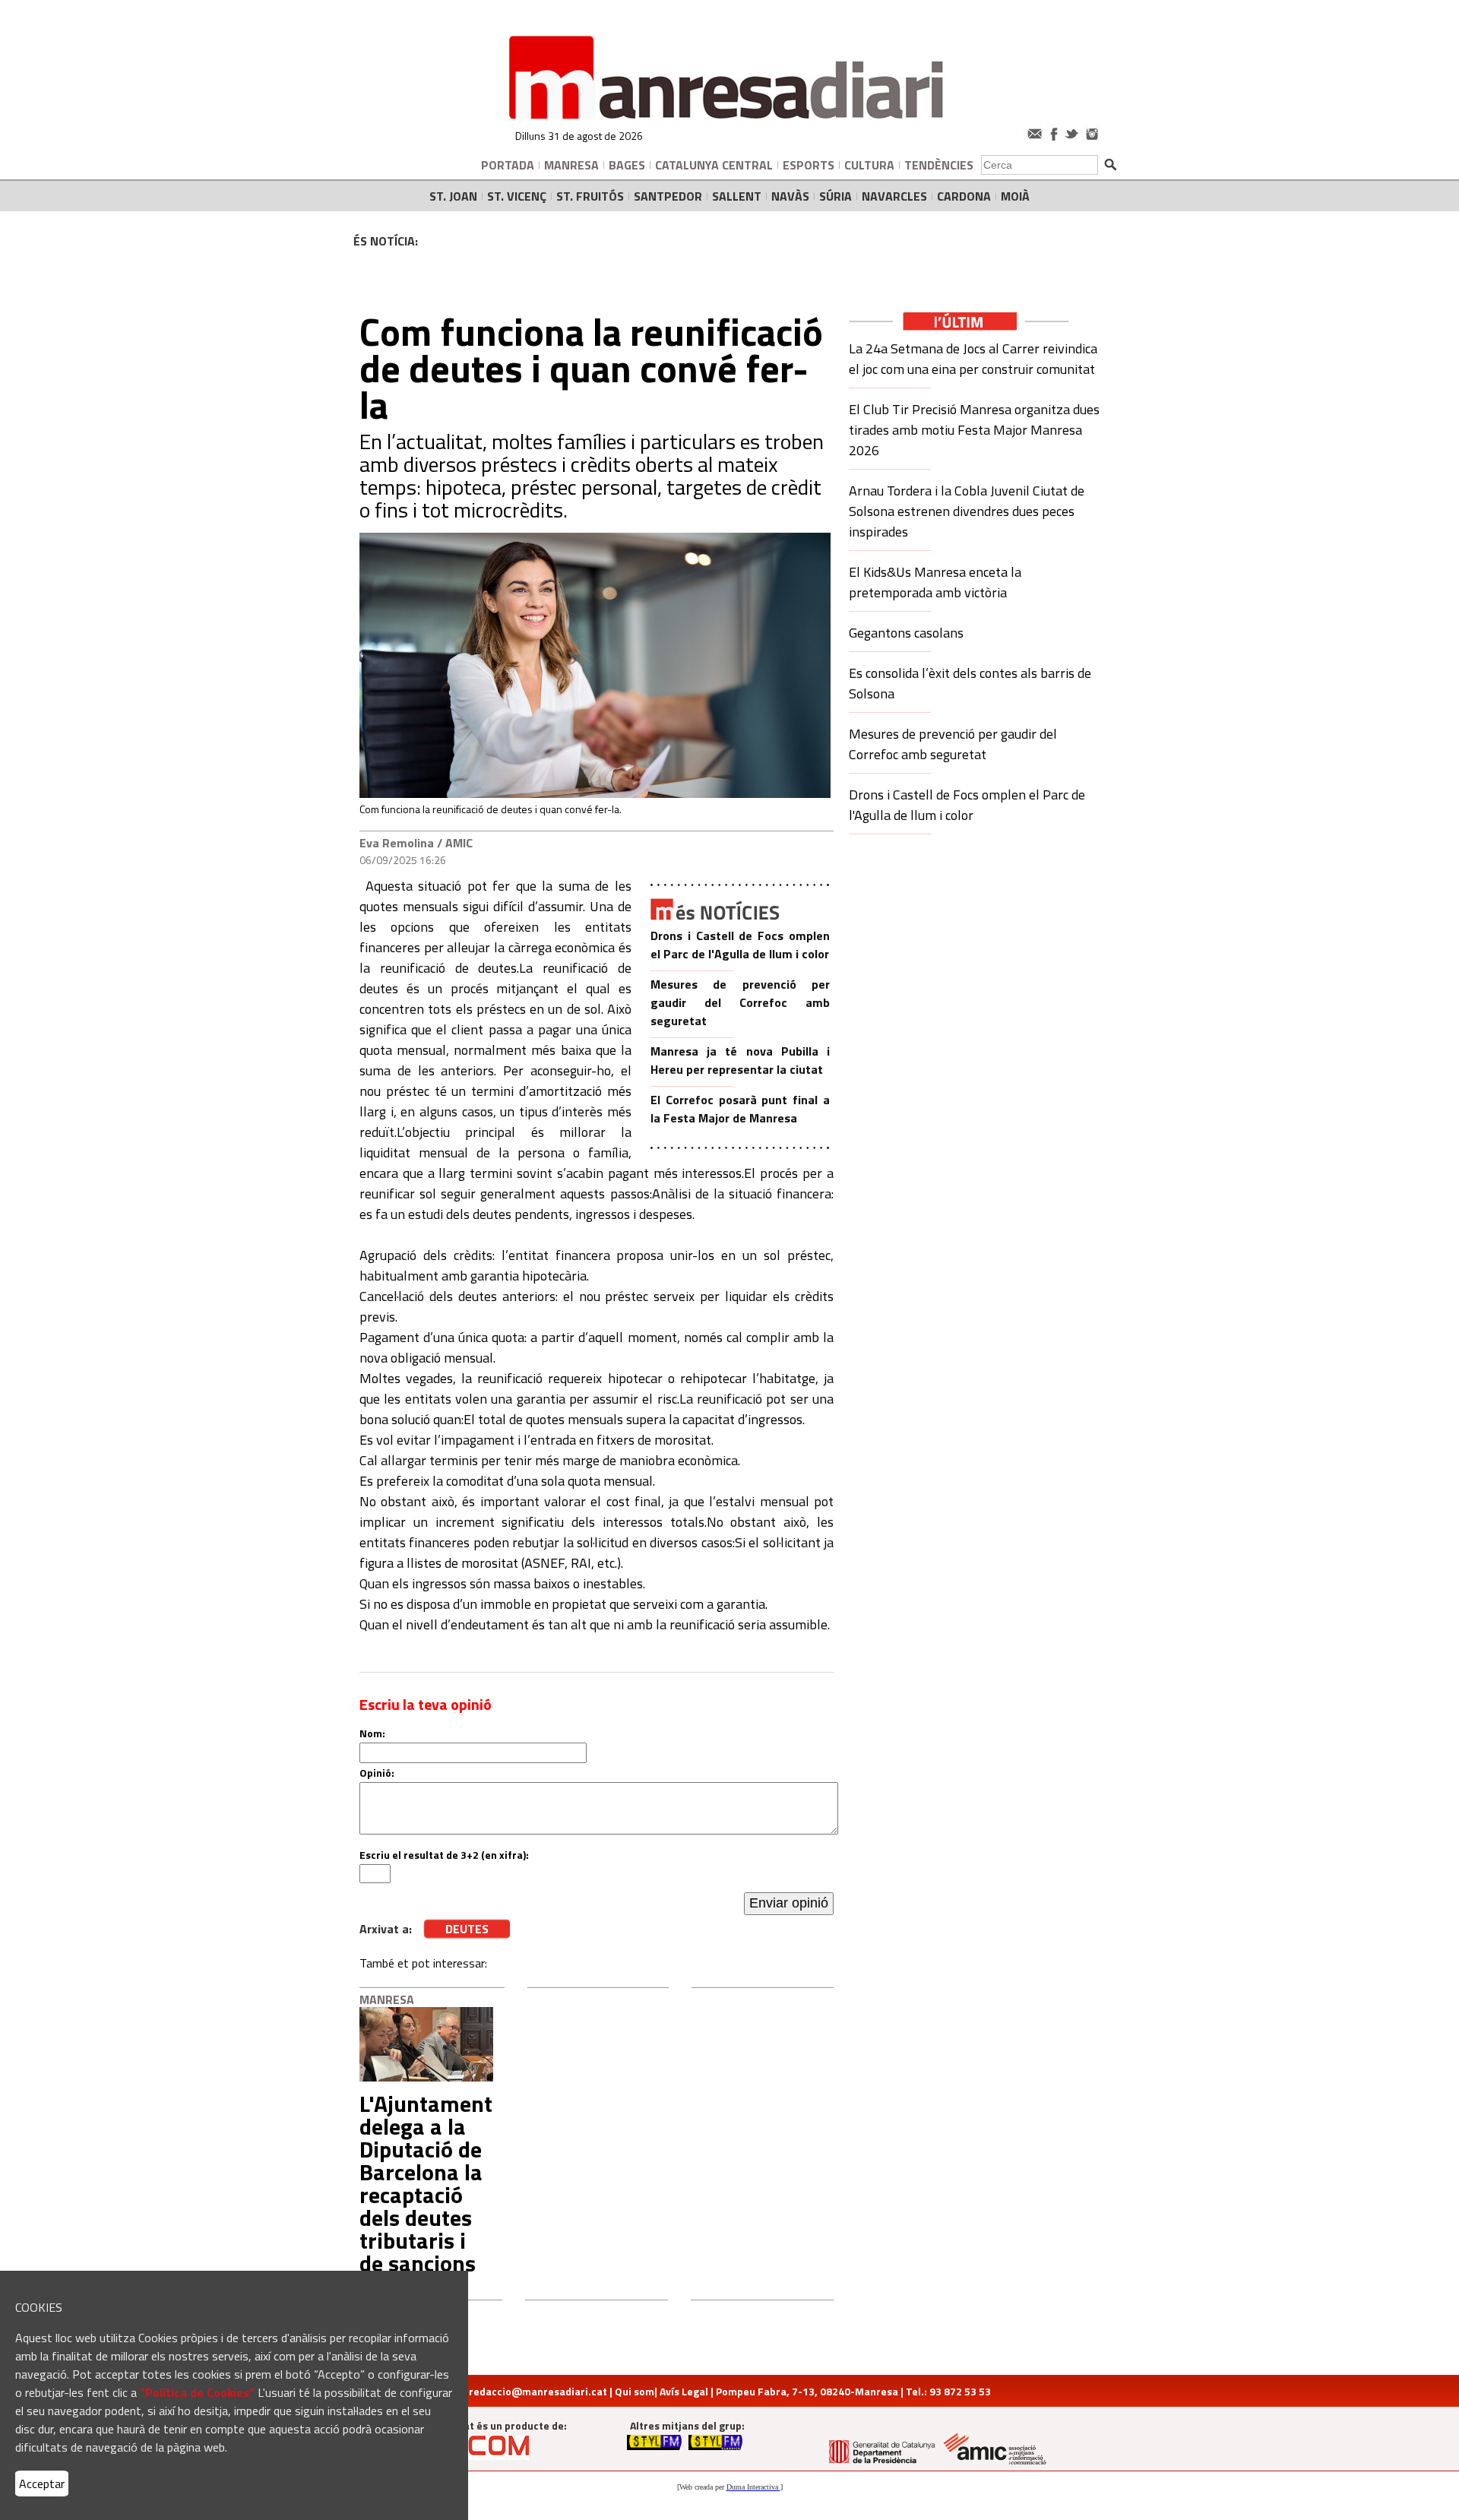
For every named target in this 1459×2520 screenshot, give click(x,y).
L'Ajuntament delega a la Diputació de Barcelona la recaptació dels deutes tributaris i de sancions (426, 2183)
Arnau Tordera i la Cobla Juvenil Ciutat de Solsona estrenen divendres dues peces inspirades (967, 511)
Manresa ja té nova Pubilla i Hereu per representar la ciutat (740, 1060)
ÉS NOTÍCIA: (386, 241)
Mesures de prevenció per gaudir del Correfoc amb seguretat (740, 1002)
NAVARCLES (894, 196)
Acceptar (42, 2484)
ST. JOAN (453, 196)
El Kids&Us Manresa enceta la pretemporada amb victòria (935, 582)
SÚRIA (836, 196)
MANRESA (571, 165)
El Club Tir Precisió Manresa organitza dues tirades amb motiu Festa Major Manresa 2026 (974, 430)
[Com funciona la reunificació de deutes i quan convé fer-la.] (595, 794)
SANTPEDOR (668, 196)
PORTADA (508, 165)
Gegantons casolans (906, 633)
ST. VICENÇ (517, 196)
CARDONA (964, 196)
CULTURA (869, 165)
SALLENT (737, 196)
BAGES (627, 165)
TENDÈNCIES (939, 165)
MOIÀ (1015, 196)
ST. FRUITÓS (590, 196)
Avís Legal (684, 2391)
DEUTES (467, 1929)
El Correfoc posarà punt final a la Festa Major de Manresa (740, 1109)
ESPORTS (809, 165)
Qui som (635, 2391)
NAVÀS (790, 196)
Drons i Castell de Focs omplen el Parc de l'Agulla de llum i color (740, 945)
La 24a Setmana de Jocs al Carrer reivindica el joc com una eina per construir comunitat (973, 359)
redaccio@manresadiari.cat (538, 2391)
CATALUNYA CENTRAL (714, 165)
